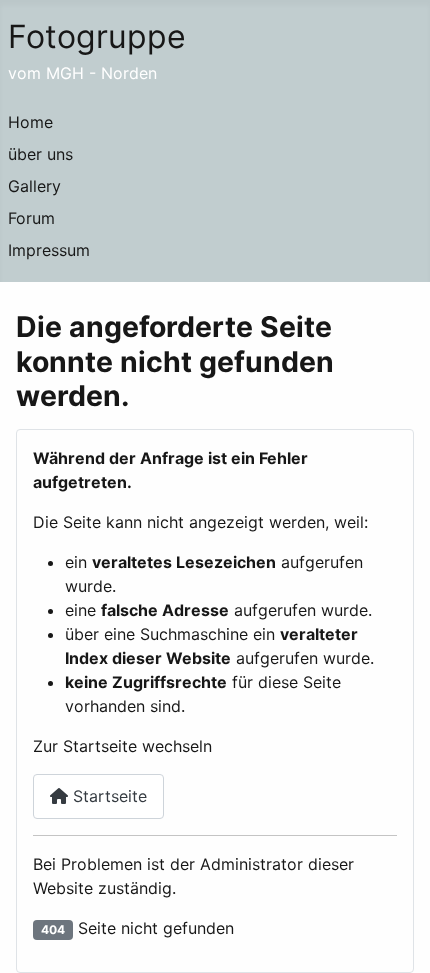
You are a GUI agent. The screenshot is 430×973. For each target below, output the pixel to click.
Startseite (107, 796)
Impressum (49, 250)
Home (30, 122)
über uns (40, 154)
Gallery (34, 186)
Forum (31, 218)
